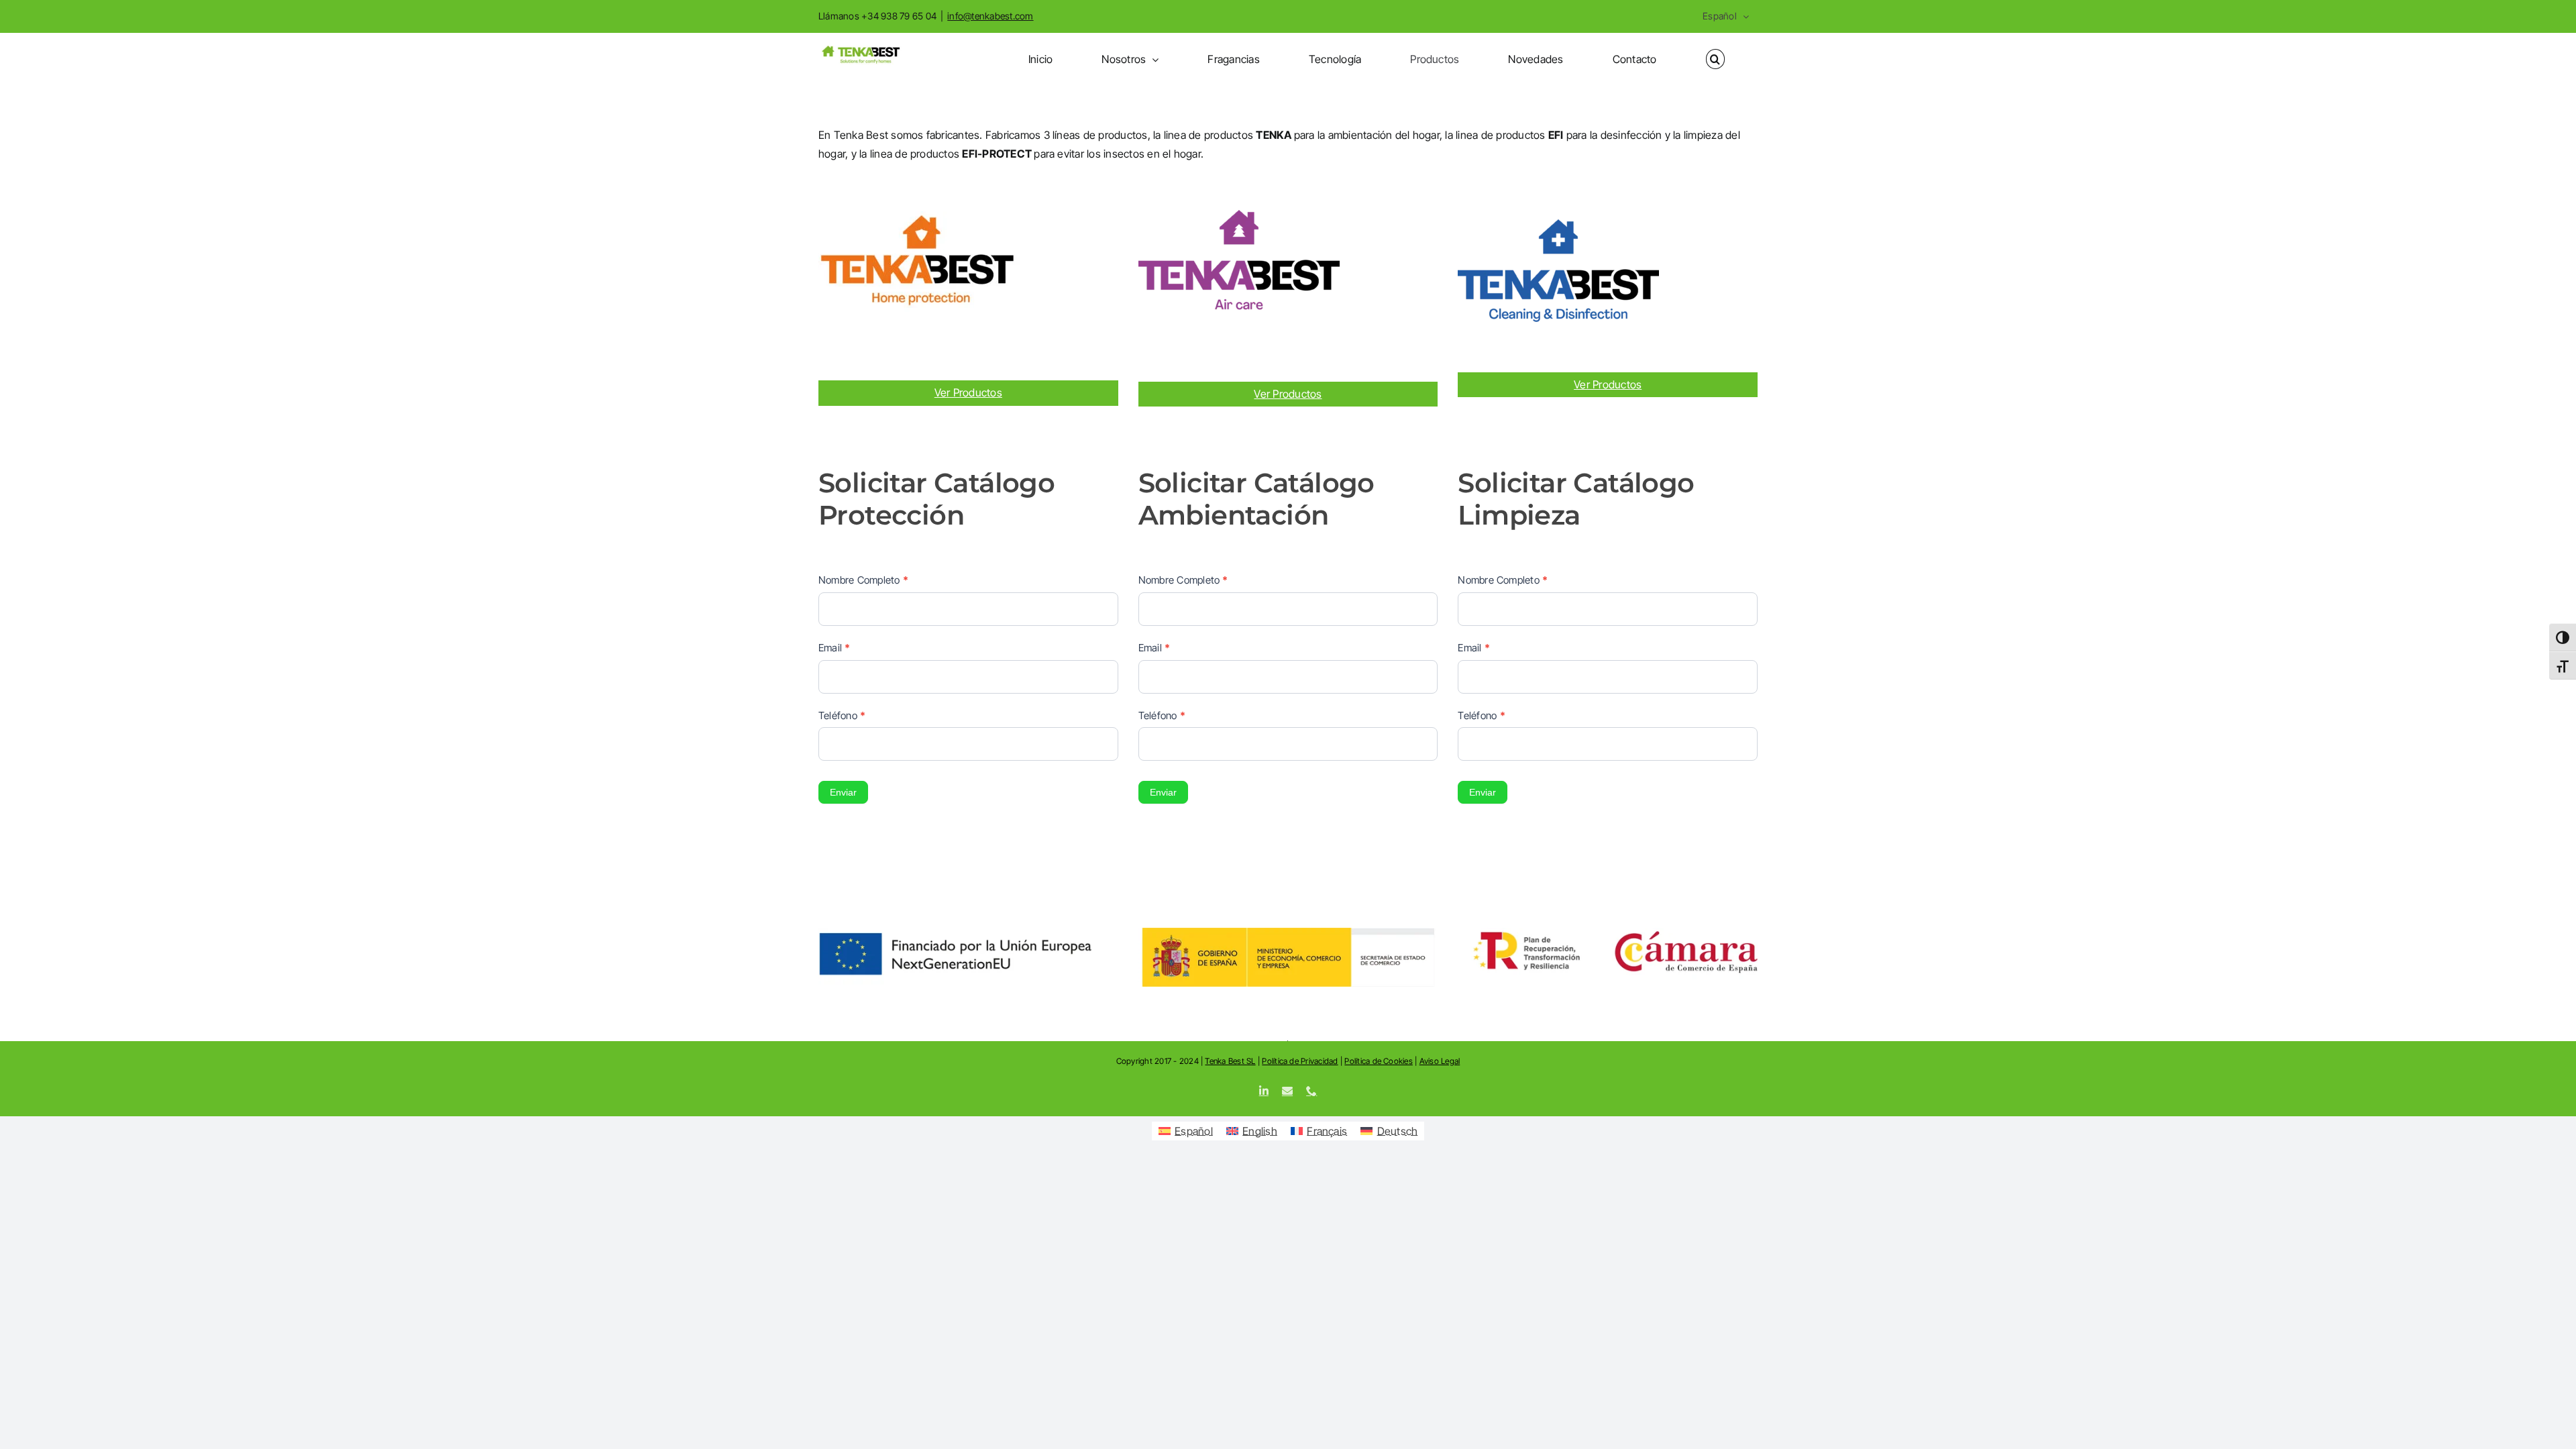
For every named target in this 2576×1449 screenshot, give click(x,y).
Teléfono (842, 715)
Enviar (843, 792)
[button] (1715, 59)
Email (835, 648)
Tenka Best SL (1230, 1061)
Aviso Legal (1440, 1061)
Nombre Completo (863, 580)
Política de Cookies (1379, 1061)
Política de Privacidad (1300, 1061)
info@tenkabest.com (990, 16)
